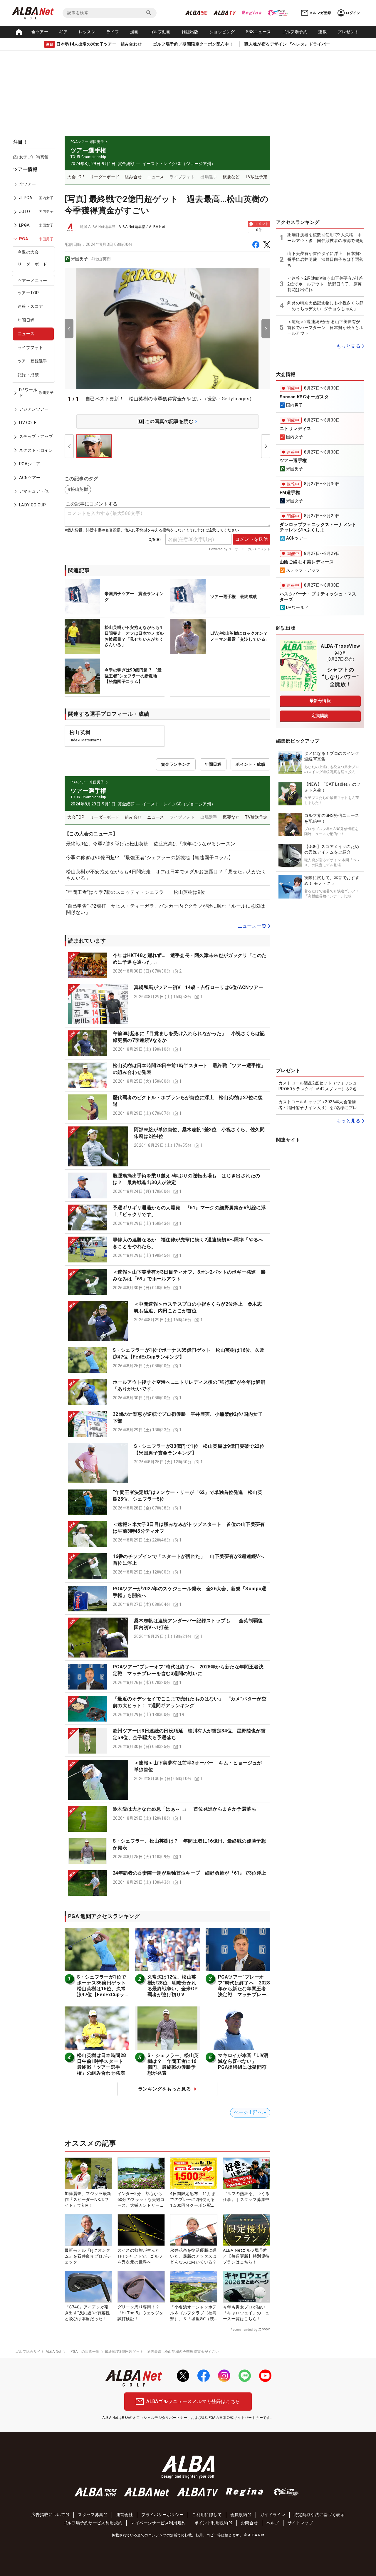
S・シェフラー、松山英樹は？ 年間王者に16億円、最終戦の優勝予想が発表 (173, 2064)
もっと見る (348, 346)
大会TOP (76, 177)
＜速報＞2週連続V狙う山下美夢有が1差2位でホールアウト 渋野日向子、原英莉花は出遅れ (325, 284)
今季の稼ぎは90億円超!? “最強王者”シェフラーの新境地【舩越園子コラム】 (150, 858)
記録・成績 (28, 375)
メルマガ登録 (320, 13)
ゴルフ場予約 (295, 32)
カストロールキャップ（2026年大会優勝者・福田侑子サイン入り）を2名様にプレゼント (320, 1105)
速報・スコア (30, 306)
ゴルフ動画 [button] (160, 32)
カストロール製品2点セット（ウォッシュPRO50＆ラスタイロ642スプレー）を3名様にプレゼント (320, 1086)
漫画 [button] (134, 32)
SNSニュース (258, 32)
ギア (63, 32)
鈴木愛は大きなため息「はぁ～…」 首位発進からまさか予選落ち (184, 1809)
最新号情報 (320, 701)
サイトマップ (300, 2523)
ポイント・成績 (250, 764)
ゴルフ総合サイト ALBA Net (38, 2352)
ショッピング (222, 32)
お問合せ (249, 2523)
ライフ (113, 32)
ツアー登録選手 (32, 361)
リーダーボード (32, 264)
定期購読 (320, 716)
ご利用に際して (207, 2515)
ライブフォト (30, 347)
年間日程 (26, 320)
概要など (231, 177)
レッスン (87, 32)
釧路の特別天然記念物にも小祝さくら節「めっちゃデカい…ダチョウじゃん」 (325, 306)
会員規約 (239, 2515)
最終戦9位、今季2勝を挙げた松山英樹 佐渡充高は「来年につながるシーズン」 (153, 844)
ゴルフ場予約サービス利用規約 (93, 2523)
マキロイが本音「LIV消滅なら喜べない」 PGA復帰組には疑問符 (243, 2061)
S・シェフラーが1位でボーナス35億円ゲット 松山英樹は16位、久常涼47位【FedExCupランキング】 (104, 1989)
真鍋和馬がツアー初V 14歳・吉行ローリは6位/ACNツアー (199, 987)
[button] (167, 965)
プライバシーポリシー (162, 2515)
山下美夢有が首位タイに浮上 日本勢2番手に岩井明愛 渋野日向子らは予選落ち (325, 259)
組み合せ (133, 177)
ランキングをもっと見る (164, 2089)
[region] (35, 341)
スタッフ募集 (90, 2515)
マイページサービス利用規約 (158, 2523)
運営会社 (125, 2515)
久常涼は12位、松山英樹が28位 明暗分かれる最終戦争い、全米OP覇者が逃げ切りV (173, 1986)
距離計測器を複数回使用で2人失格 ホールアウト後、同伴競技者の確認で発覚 (325, 238)
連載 (322, 32)
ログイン (353, 13)
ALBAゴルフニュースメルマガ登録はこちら (193, 2401)
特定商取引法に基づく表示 (319, 2515)
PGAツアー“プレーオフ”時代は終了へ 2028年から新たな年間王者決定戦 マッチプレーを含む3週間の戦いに (244, 1989)
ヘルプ (273, 2523)
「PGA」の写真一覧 (83, 2352)
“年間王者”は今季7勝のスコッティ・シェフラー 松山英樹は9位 (136, 892)
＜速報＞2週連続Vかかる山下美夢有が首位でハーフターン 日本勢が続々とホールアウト (325, 327)
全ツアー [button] (40, 32)
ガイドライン (273, 2515)
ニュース (26, 334)
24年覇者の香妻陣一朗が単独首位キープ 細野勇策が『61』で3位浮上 (190, 1873)
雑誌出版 (190, 32)
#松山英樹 (101, 259)
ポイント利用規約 (211, 2523)
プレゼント (348, 32)
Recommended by (244, 2330)
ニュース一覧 (252, 926)
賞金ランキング (176, 764)
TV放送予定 (256, 177)
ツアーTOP (28, 293)
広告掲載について (48, 2515)
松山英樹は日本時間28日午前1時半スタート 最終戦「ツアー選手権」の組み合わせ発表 (102, 2064)
